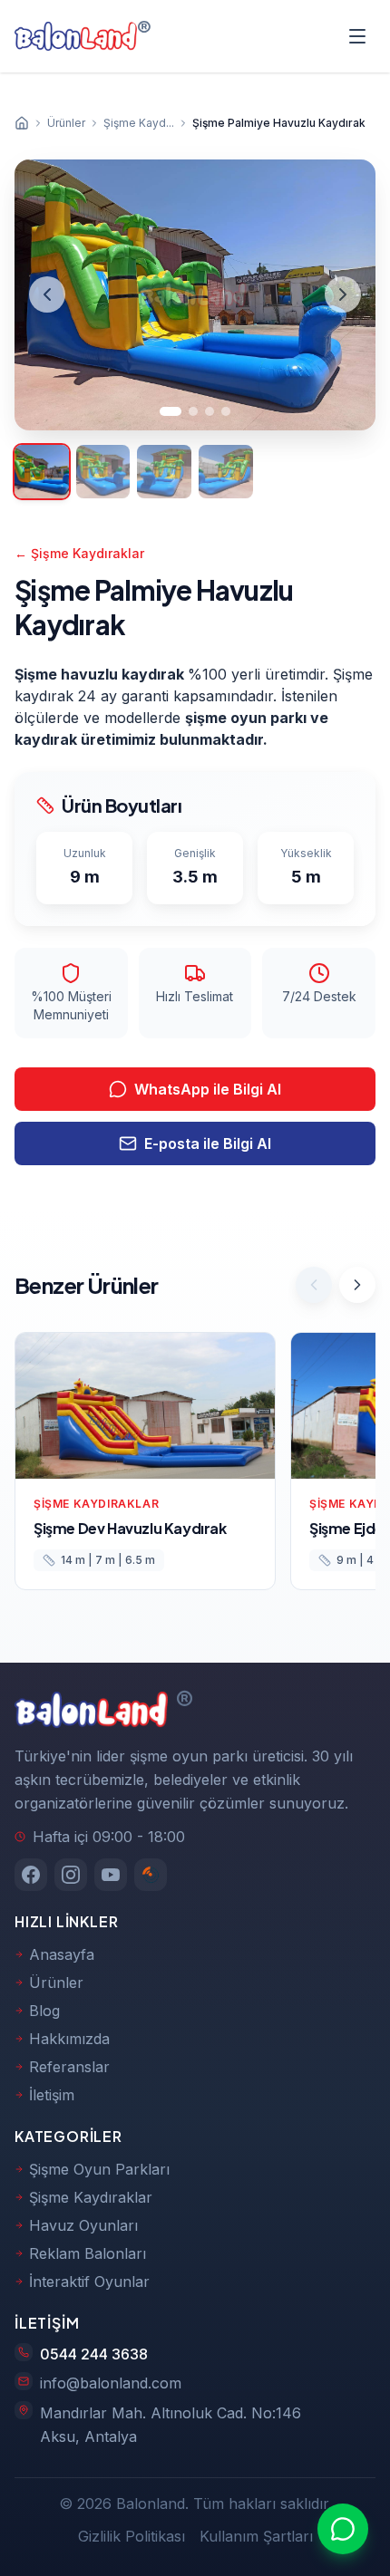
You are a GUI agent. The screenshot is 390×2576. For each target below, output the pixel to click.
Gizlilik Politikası (132, 2536)
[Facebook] (31, 1875)
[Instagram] (71, 1875)
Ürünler (56, 1983)
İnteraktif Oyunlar (89, 2282)
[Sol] (314, 1285)
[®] (76, 36)
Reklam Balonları (88, 2253)
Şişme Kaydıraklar (79, 553)
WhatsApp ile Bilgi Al (208, 1089)
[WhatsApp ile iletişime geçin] (343, 2529)
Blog (44, 2011)
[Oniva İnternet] (151, 1875)
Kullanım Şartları (256, 2536)
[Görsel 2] (193, 411)
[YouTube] (111, 1875)
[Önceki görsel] (47, 294)
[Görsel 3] (210, 411)
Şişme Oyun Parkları (99, 2169)
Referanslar (69, 2067)
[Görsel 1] (171, 411)
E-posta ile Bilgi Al (208, 1143)
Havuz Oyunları (83, 2225)
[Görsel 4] (226, 411)
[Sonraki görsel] (343, 294)
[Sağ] (357, 1285)
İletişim (52, 2095)
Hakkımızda (69, 2039)
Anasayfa (62, 1954)
